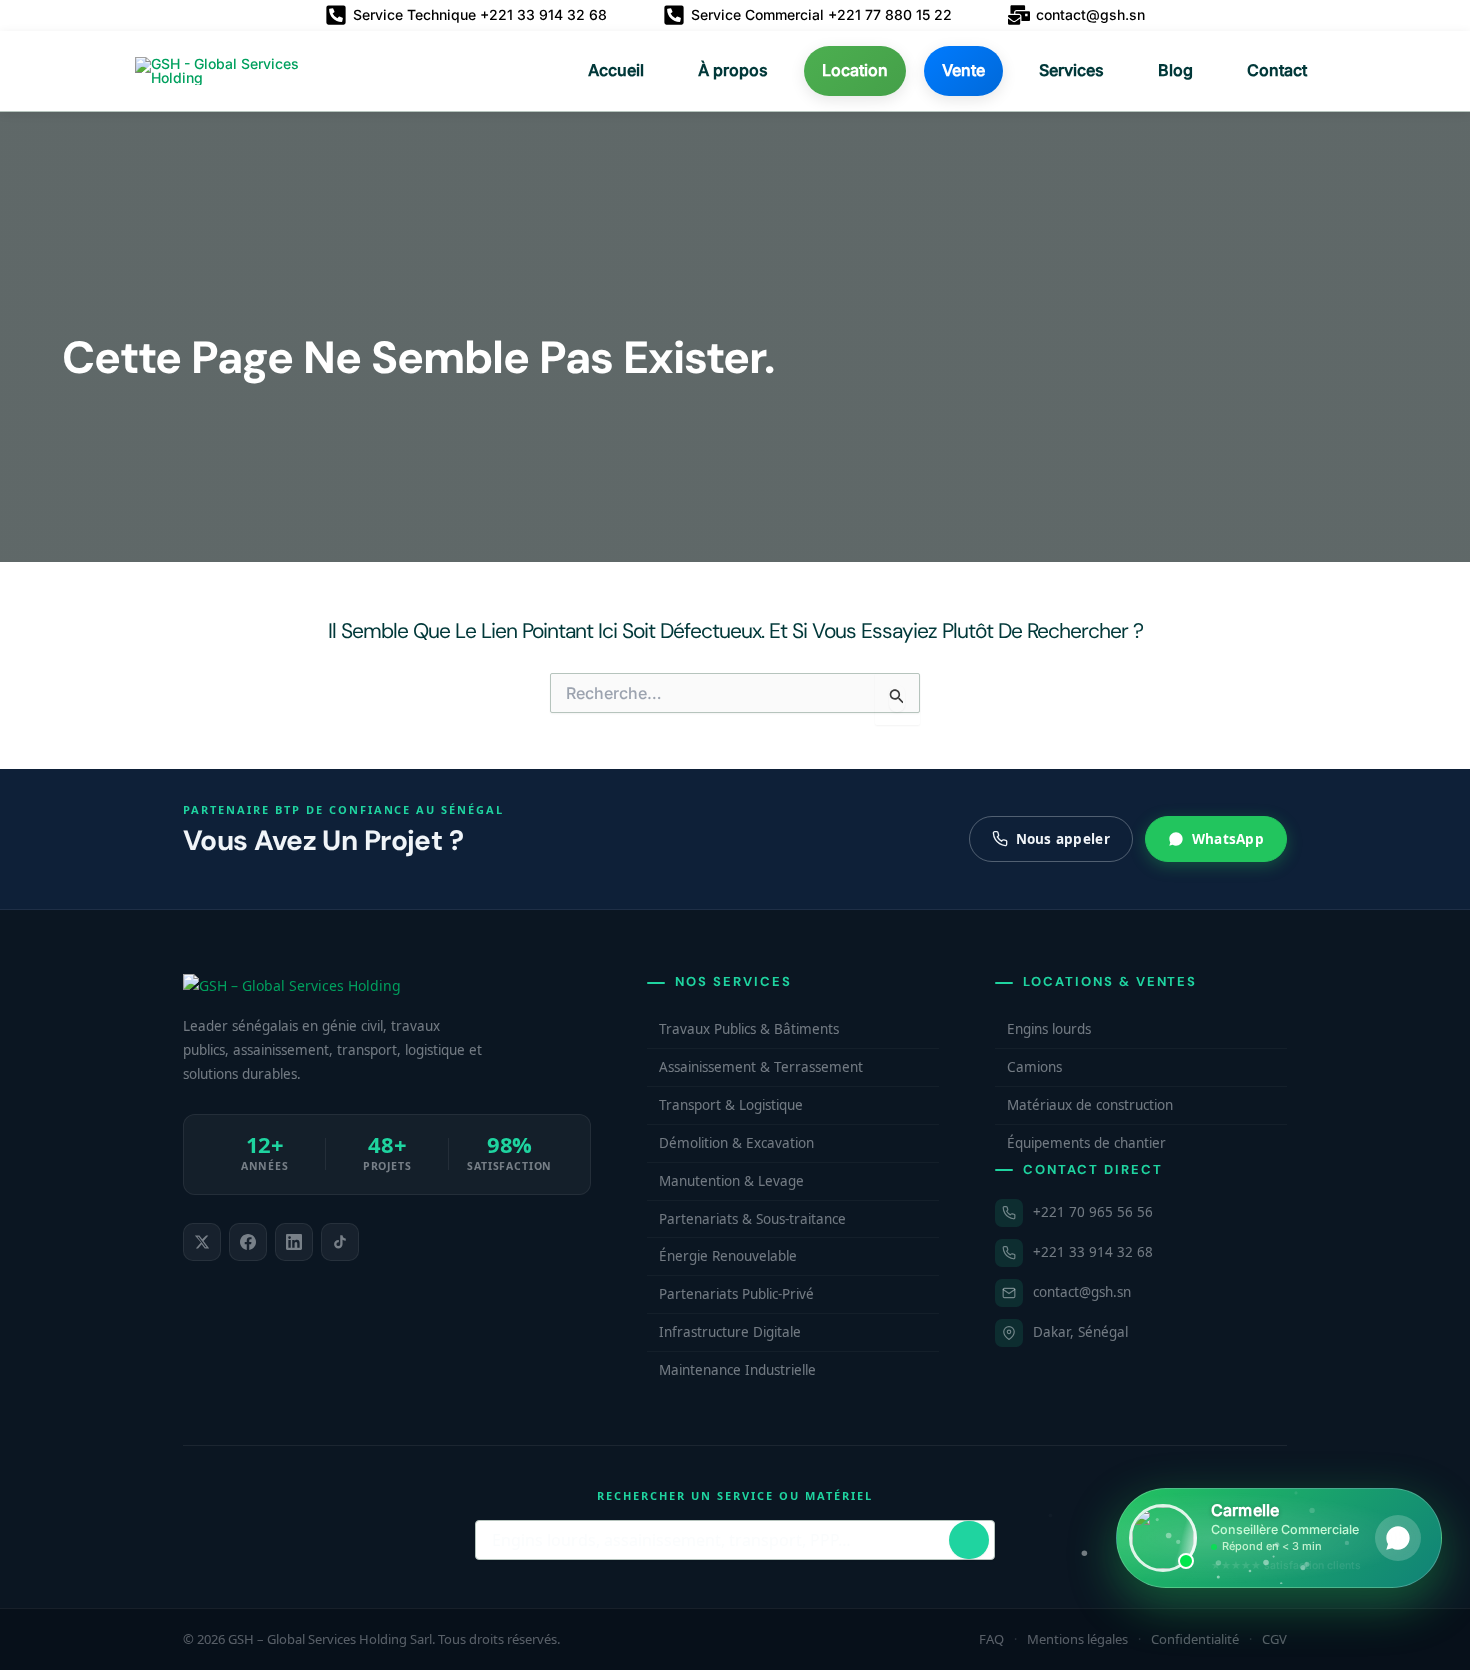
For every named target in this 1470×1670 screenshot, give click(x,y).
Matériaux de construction (1090, 1105)
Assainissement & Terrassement (761, 1067)
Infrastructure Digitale (730, 1332)
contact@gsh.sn (1082, 1292)
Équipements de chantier (1086, 1143)
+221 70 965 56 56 (1093, 1212)
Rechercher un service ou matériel (734, 1495)
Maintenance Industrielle (737, 1370)
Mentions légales (1077, 1639)
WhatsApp (1228, 839)
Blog (1175, 70)
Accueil (616, 70)
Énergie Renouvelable (728, 1256)
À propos (733, 70)
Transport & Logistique (731, 1105)
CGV (1274, 1639)
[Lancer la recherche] (969, 1540)
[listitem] (202, 1242)
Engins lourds (1049, 1029)
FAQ (991, 1639)
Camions (1034, 1067)
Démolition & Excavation (736, 1143)
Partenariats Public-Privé (736, 1294)
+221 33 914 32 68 (1093, 1252)
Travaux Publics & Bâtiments (749, 1029)
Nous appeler (1063, 839)
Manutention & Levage (731, 1181)
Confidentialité (1195, 1639)
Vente (963, 70)
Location (855, 70)
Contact (1277, 70)
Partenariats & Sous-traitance (752, 1219)
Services (1071, 70)
